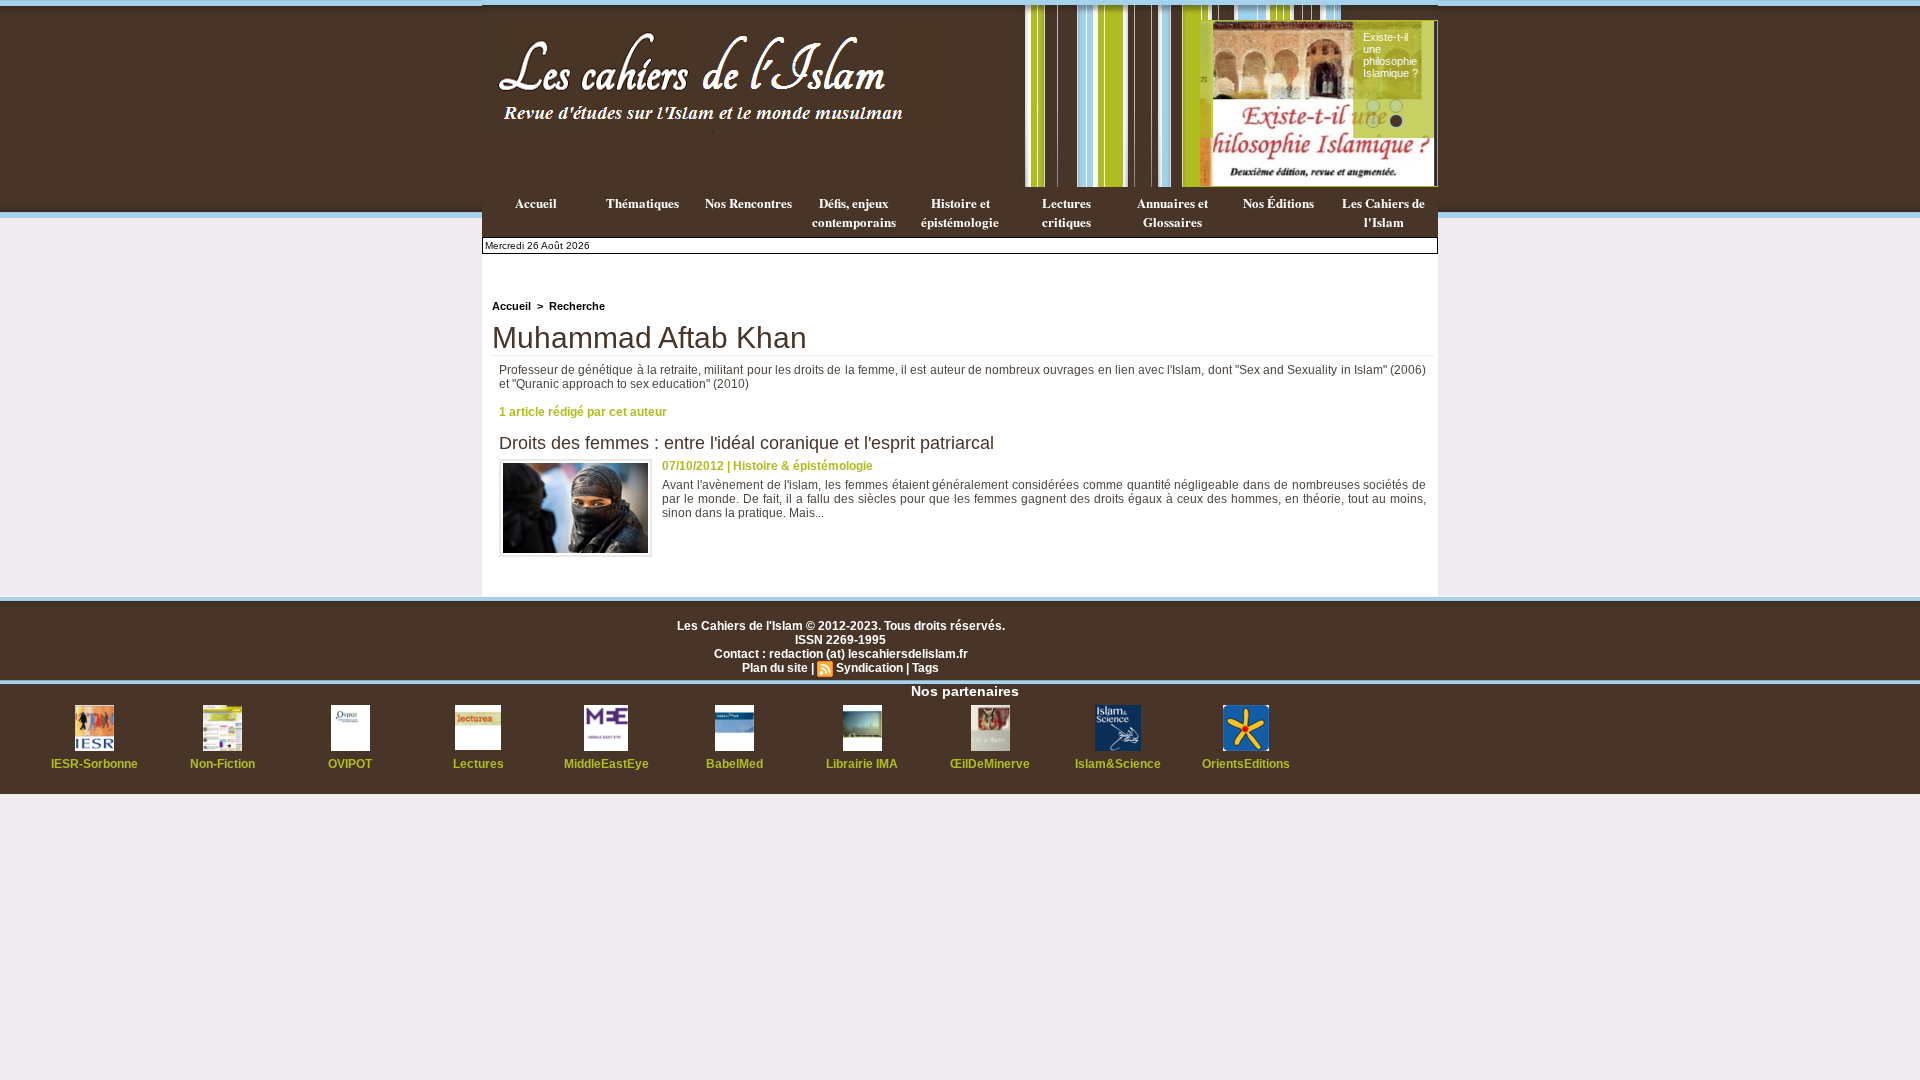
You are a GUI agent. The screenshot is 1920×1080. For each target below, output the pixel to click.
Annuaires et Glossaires (1172, 212)
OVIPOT (350, 764)
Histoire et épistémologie (960, 212)
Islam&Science (1118, 764)
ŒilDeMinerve (990, 764)
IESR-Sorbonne (94, 764)
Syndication (869, 668)
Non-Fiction (222, 764)
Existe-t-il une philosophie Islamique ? (1377, 55)
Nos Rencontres (748, 202)
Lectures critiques (1066, 212)
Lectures (478, 764)
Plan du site (775, 668)
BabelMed (734, 764)
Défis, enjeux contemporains (854, 212)
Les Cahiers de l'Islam (1383, 212)
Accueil (536, 202)
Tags (925, 668)
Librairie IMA (862, 764)
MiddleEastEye (606, 764)
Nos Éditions (1278, 202)
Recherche (577, 306)
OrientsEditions (1246, 764)
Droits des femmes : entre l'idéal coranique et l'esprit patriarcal (746, 443)
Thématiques (642, 202)
